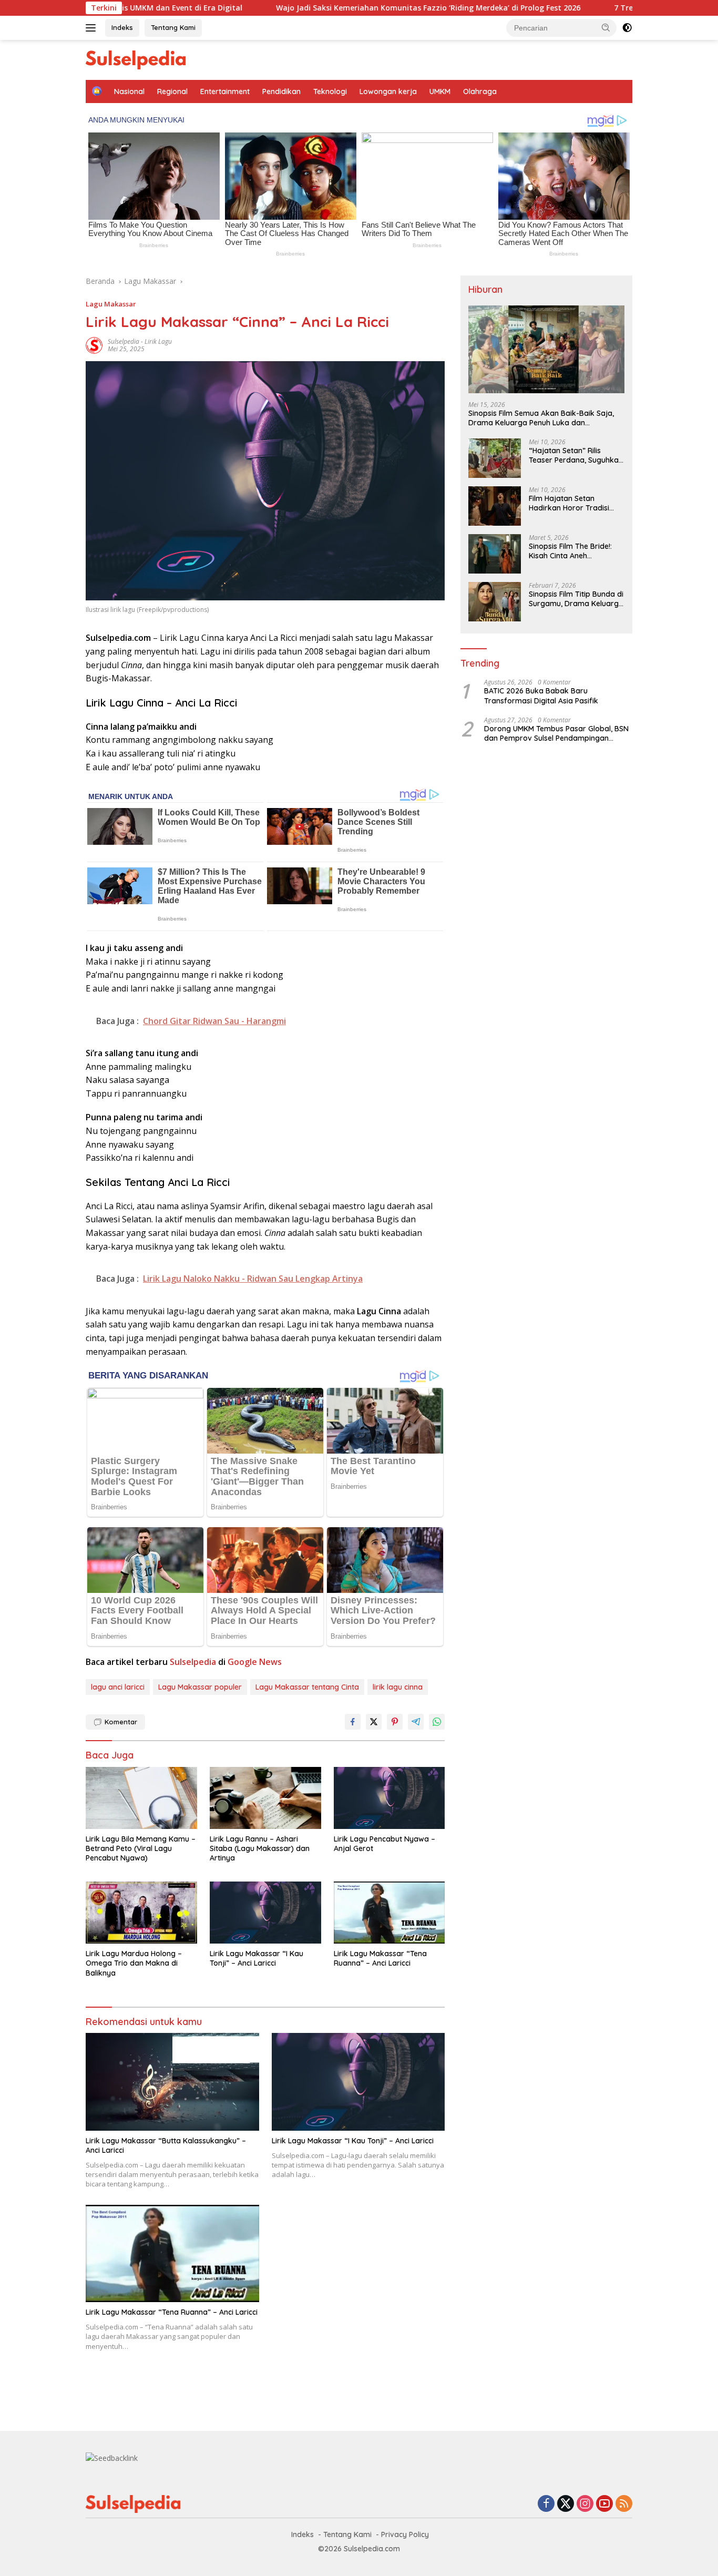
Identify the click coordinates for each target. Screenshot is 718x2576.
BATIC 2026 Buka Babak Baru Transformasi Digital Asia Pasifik (541, 696)
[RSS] (624, 2504)
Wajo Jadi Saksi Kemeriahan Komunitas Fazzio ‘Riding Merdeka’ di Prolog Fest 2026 (338, 8)
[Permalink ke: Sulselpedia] (94, 344)
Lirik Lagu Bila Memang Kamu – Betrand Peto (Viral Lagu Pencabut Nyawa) (141, 1848)
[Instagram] (585, 2504)
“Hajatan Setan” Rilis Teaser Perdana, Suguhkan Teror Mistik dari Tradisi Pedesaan (576, 455)
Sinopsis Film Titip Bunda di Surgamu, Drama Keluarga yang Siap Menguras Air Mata (576, 599)
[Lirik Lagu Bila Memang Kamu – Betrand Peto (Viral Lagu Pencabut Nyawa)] (141, 1798)
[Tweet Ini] (374, 1722)
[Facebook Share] (353, 1722)
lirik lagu (158, 341)
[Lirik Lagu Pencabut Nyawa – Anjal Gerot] (389, 1798)
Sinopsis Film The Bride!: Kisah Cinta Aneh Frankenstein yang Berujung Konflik (570, 551)
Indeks (122, 27)
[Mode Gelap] (627, 28)
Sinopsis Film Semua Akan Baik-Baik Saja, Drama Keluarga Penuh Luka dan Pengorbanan (541, 418)
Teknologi (330, 91)
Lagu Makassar (111, 304)
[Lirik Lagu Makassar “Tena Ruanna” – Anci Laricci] (389, 1913)
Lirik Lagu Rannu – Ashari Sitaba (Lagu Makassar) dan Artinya (260, 1848)
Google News (255, 1662)
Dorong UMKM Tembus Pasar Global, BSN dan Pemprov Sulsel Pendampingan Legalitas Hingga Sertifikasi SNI (556, 733)
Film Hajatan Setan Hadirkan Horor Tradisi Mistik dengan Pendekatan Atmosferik (575, 503)
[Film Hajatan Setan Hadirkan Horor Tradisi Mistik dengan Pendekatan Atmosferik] (495, 506)
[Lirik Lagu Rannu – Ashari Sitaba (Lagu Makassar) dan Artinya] (265, 1798)
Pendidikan (281, 91)
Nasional (129, 91)
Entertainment (225, 91)
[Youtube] (604, 2504)
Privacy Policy (405, 2534)
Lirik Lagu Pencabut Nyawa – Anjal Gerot (384, 1844)
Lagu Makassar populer (200, 1687)
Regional (172, 91)
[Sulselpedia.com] (136, 59)
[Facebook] (546, 2504)
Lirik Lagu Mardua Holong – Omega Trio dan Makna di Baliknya (134, 1963)
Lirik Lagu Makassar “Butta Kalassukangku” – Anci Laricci (166, 2145)
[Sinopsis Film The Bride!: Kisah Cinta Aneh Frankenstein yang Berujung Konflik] (495, 554)
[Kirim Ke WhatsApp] (437, 1722)
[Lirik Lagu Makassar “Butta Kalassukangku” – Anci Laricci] (172, 2082)
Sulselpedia (124, 341)
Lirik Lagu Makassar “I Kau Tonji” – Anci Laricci (257, 1958)
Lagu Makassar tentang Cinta (307, 1687)
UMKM (440, 91)
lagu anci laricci (118, 1687)
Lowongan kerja (388, 91)
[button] (606, 27)
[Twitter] (566, 2504)
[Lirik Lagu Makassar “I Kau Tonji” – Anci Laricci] (265, 1913)
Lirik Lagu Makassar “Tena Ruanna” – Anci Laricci (380, 1958)
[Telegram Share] (416, 1722)
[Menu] (93, 28)
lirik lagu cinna (398, 1687)
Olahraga (480, 91)
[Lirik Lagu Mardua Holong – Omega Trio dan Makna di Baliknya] (141, 1913)
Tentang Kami (173, 27)
